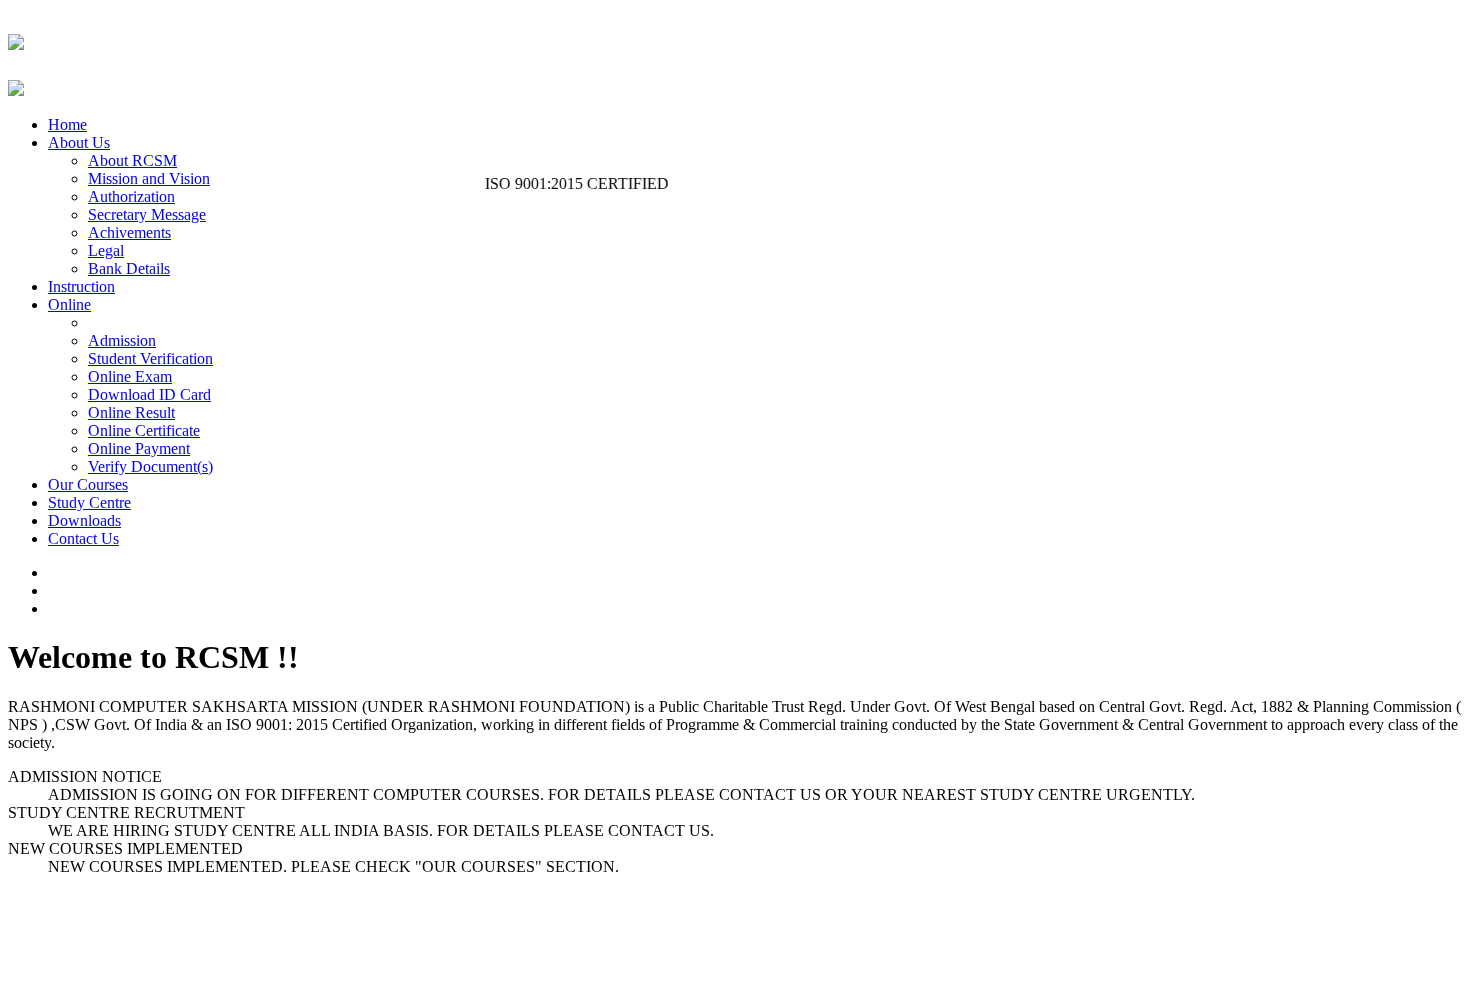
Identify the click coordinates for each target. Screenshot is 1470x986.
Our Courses (88, 484)
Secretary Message (147, 214)
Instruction (81, 286)
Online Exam (130, 376)
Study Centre (89, 502)
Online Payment (139, 448)
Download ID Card (149, 394)
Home (67, 124)
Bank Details (129, 268)
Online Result (131, 412)
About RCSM (132, 160)
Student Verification (150, 358)
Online (69, 304)
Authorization (131, 196)
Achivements (129, 232)
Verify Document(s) (150, 466)
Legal (106, 250)
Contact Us (83, 538)
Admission (122, 340)
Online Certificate (144, 430)
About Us (79, 142)
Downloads (84, 520)
